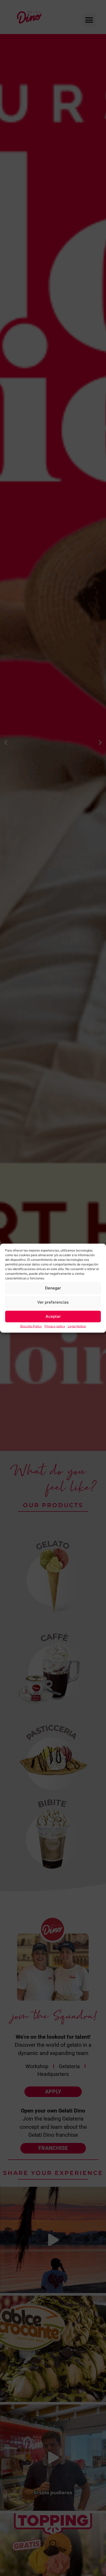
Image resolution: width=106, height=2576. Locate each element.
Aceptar (53, 1316)
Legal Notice (77, 1326)
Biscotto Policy (31, 1326)
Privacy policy (55, 1326)
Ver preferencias (53, 1302)
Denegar (53, 1288)
